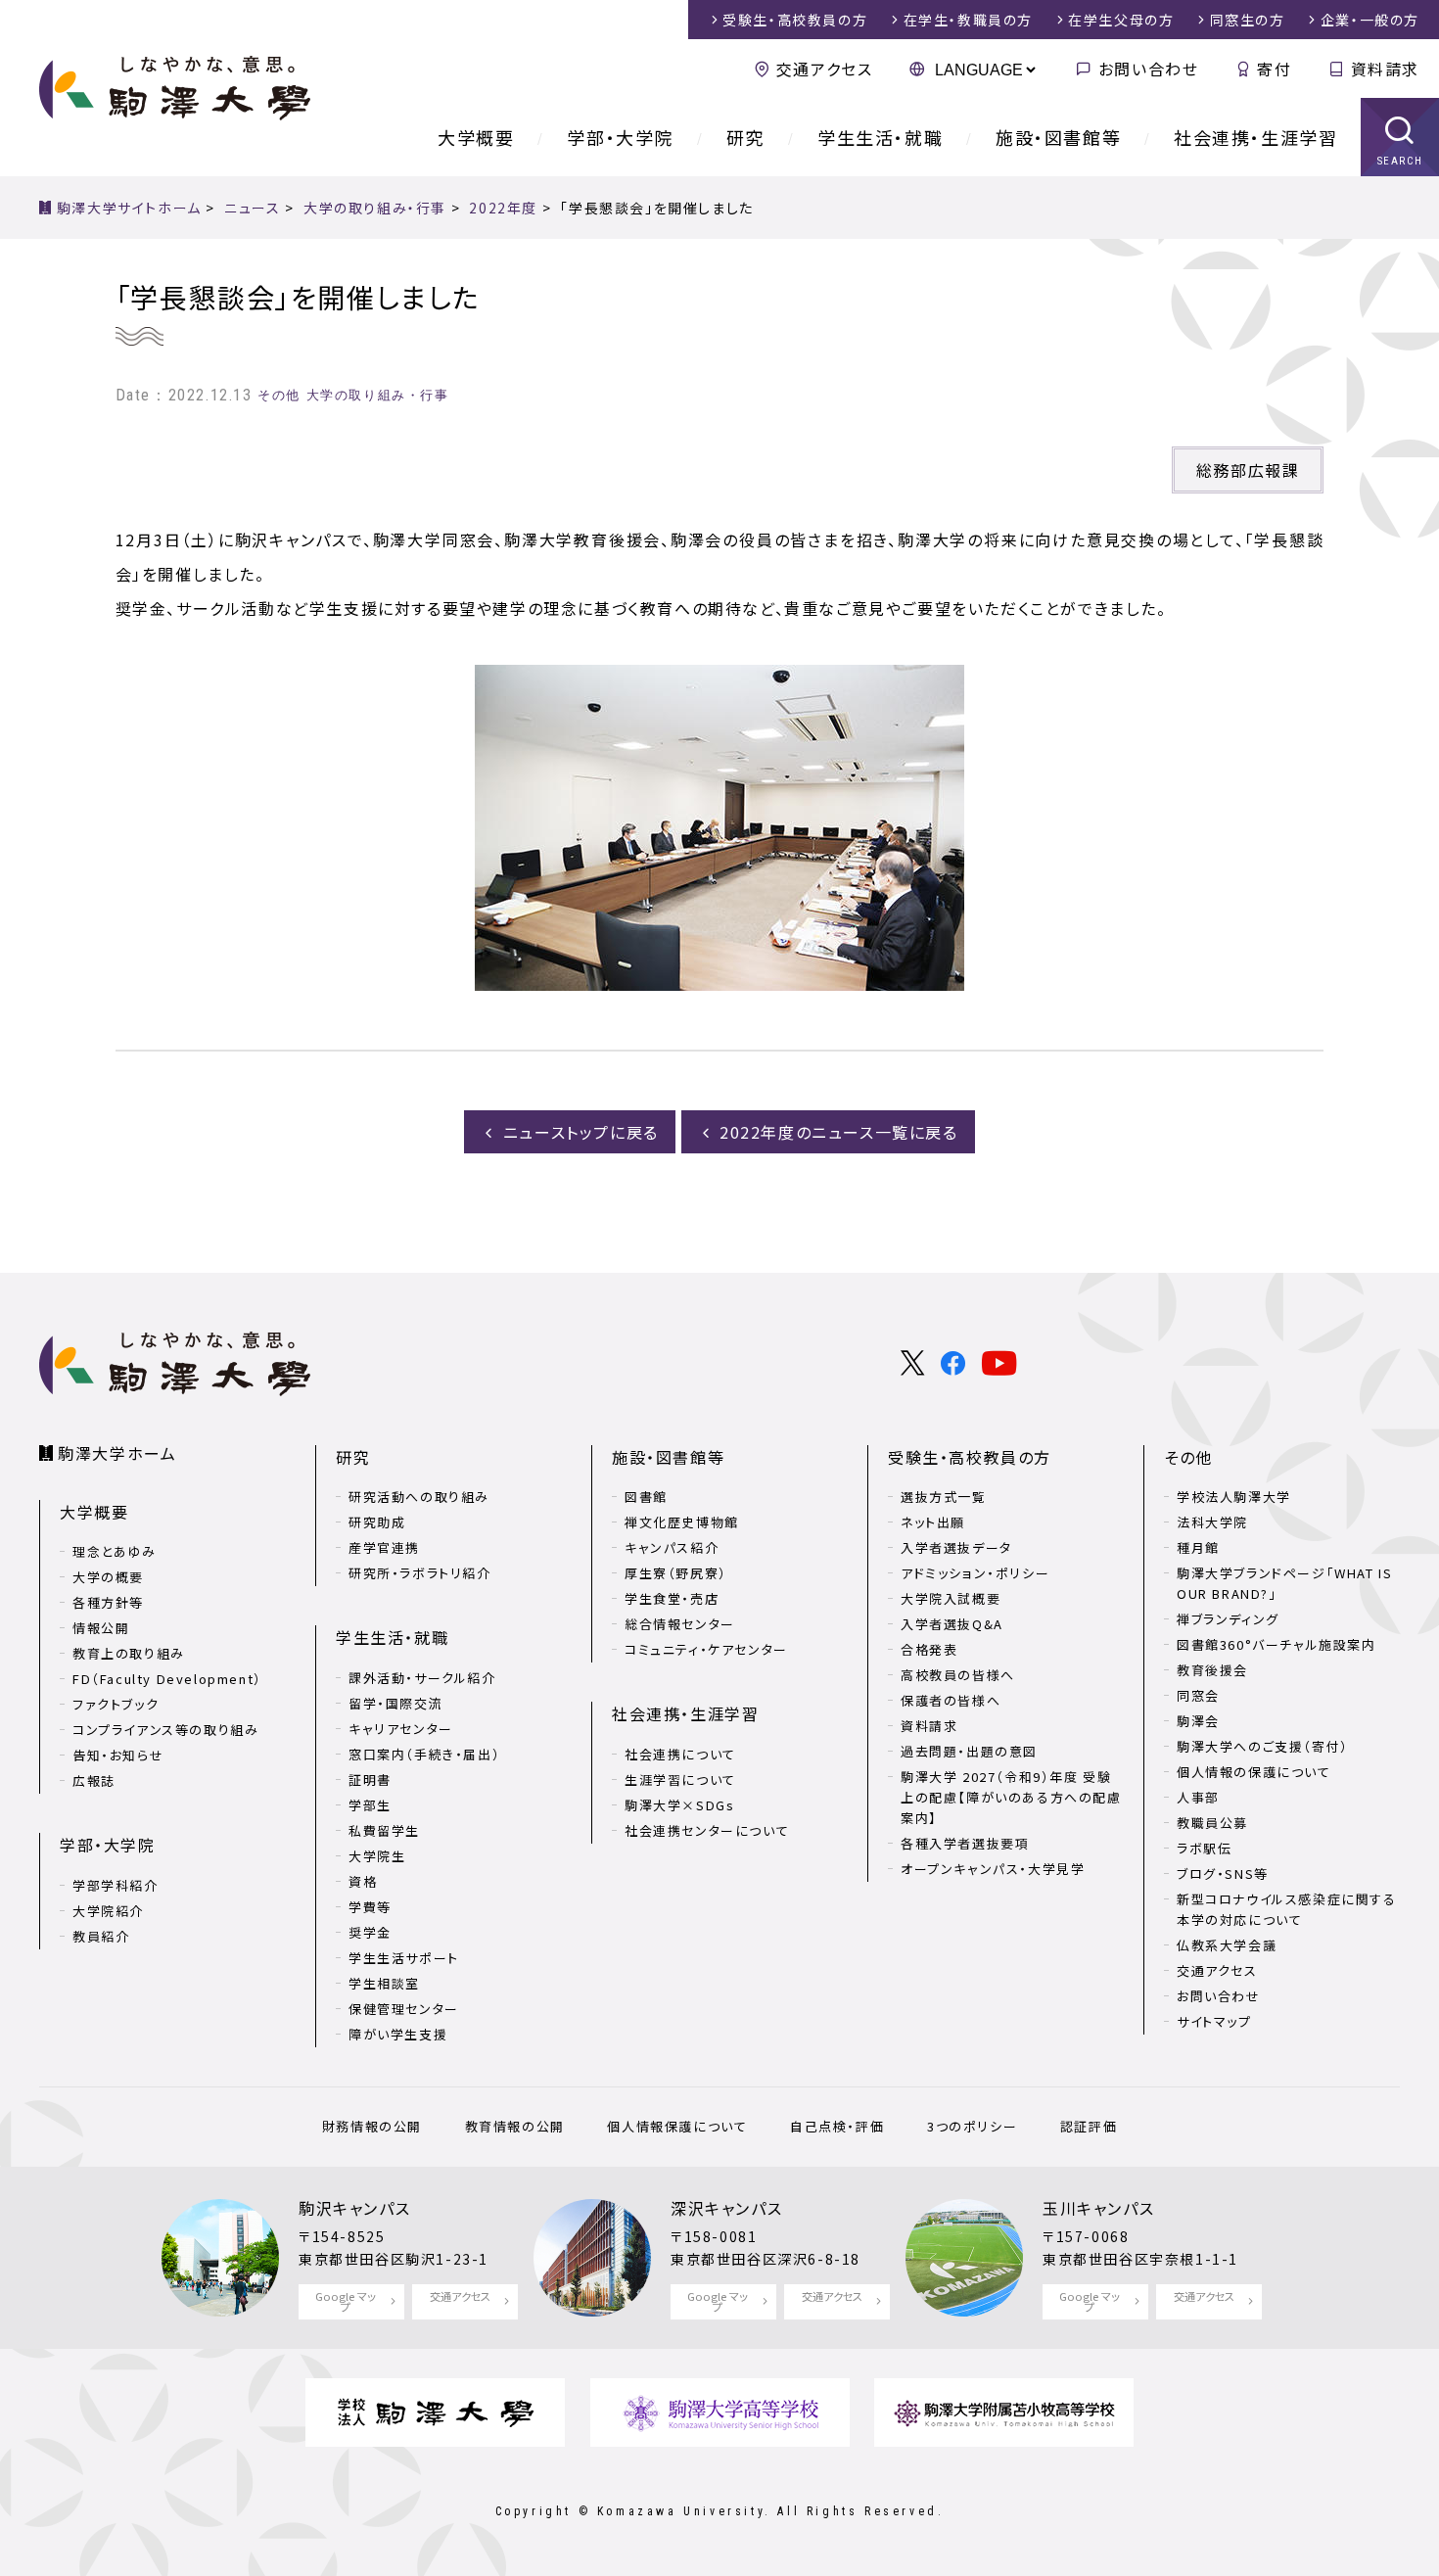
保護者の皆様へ (951, 1700)
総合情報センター (680, 1624)
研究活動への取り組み (419, 1497)
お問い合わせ (1148, 69)
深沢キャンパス (726, 2208)
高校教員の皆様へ (958, 1675)
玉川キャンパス (1098, 2208)
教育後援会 (1212, 1670)
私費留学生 (384, 1830)
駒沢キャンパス (354, 2208)
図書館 (646, 1497)
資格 (363, 1881)
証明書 (370, 1780)
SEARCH (1400, 161)
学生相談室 (384, 1983)
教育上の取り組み (129, 1653)
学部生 (370, 1805)
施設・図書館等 (1058, 137)
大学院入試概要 (951, 1598)
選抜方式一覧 (944, 1497)
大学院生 (377, 1856)
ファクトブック (116, 1704)
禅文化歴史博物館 (682, 1522)
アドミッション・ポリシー (975, 1573)
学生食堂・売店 (672, 1598)
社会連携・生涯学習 (1255, 137)
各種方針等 (108, 1602)
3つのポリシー (972, 2126)
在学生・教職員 (968, 20)
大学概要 (476, 137)
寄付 (1274, 69)
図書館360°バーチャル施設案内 (1277, 1644)
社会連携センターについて (707, 1830)
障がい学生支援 (398, 2034)
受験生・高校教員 (795, 20)
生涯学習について (680, 1780)
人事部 (1198, 1797)
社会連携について (680, 1754)
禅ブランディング (1228, 1619)
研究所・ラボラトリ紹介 (420, 1573)
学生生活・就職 (880, 137)
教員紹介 (101, 1936)
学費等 (370, 1907)
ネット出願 (933, 1522)
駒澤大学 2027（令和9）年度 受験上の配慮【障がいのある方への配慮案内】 (1011, 1797)
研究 (745, 137)
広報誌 (94, 1780)
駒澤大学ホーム (117, 1453)
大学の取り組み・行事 (378, 395)
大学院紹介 (108, 1911)
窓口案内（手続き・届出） (424, 1754)
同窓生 (1248, 20)
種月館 (1198, 1547)
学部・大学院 (620, 137)
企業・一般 (1370, 20)
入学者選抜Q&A (952, 1624)
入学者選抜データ (956, 1547)
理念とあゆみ (115, 1551)
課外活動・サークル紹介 (422, 1678)
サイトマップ (1214, 2021)
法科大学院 (1212, 1522)
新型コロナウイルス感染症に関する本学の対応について (1287, 1909)
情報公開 (101, 1628)
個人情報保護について (677, 2126)
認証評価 (1089, 2126)
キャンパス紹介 (672, 1547)
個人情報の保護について (1254, 1772)
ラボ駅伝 (1204, 1848)
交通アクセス (824, 69)
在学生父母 (1121, 20)
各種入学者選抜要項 (965, 1843)
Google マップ (346, 2301)
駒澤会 (1198, 1721)
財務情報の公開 (372, 2126)
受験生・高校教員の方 (970, 1457)
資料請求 (1385, 69)
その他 (279, 395)
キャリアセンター (401, 1729)
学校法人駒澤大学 (1234, 1497)
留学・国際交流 (395, 1703)
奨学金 (370, 1932)
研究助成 (377, 1522)
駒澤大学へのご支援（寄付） (1263, 1746)
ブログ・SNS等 (1223, 1873)
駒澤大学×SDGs (679, 1805)
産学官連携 (384, 1547)
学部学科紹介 (116, 1885)
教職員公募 (1212, 1823)
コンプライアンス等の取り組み (165, 1730)
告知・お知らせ (118, 1755)
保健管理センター (404, 2009)
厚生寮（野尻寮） (676, 1573)
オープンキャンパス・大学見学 (993, 1869)
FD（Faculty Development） (167, 1679)
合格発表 (929, 1649)
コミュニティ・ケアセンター (706, 1649)
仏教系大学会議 (1227, 1945)
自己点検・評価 (837, 2126)
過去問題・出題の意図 (969, 1751)
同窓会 (1198, 1695)
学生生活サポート (404, 1958)
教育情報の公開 (515, 2126)
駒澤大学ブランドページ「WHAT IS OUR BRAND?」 (1284, 1583)
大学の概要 (108, 1577)
